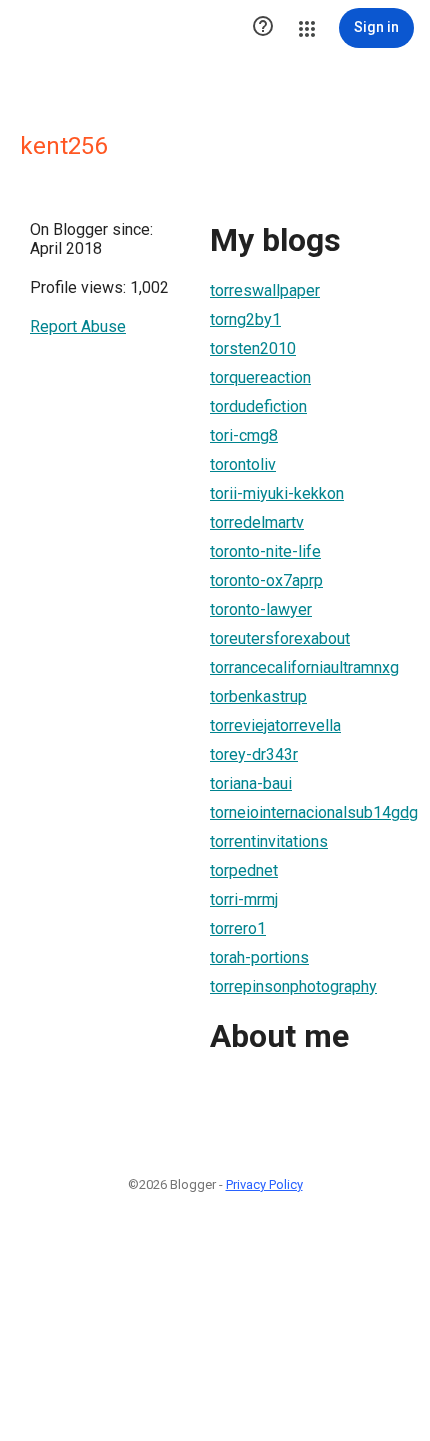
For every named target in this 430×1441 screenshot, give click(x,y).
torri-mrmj (244, 899)
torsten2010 (253, 348)
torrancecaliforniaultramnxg (304, 667)
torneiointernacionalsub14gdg (314, 812)
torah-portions (259, 957)
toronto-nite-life (265, 551)
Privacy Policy (264, 1184)
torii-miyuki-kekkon (277, 493)
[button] (263, 28)
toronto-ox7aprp (266, 580)
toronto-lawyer (261, 609)
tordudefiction (258, 406)
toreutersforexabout (280, 638)
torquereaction (260, 377)
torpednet (244, 870)
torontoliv (243, 464)
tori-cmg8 (244, 435)
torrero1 (238, 928)
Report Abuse (78, 326)
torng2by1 (245, 319)
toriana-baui (251, 783)
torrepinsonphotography (293, 986)
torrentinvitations (269, 841)
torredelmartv (257, 522)
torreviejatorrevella (275, 725)
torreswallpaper (265, 290)
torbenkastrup (258, 696)
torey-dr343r (254, 754)
